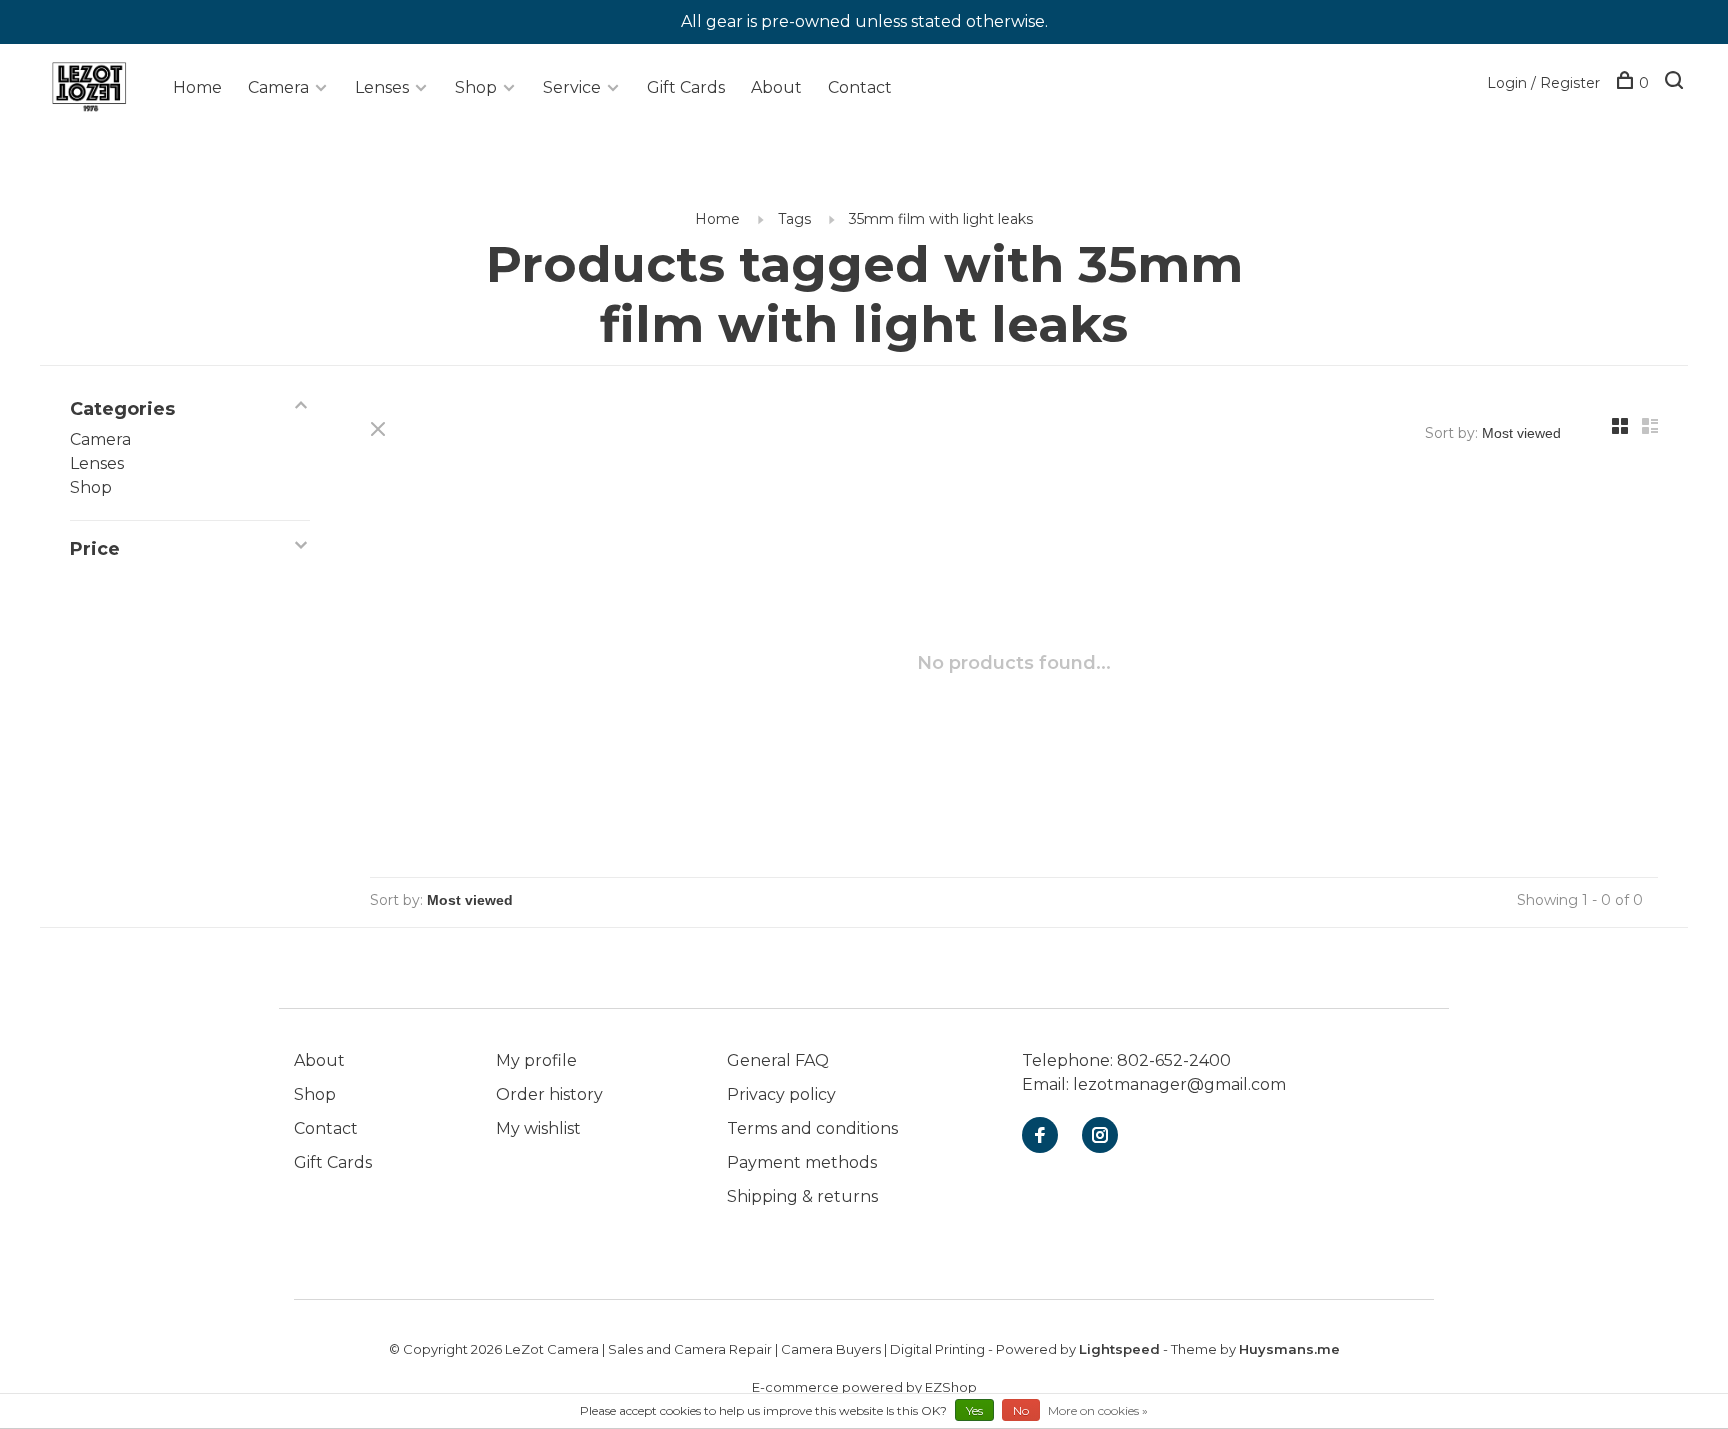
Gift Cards (686, 87)
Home (197, 87)
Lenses (382, 87)
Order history (549, 1094)
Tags (794, 219)
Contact (860, 87)
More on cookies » (1098, 1410)
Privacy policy (781, 1094)
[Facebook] (1040, 1136)
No (1021, 1410)
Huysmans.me (1289, 1349)
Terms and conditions (812, 1128)
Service (572, 87)
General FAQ (778, 1060)
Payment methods (802, 1162)
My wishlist (538, 1128)
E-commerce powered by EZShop (864, 1387)
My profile (536, 1060)
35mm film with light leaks (941, 219)
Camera (278, 87)
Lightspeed (1119, 1349)
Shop (476, 87)
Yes (974, 1410)
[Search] (1676, 83)
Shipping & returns (802, 1196)
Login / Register (1543, 83)
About (776, 87)
